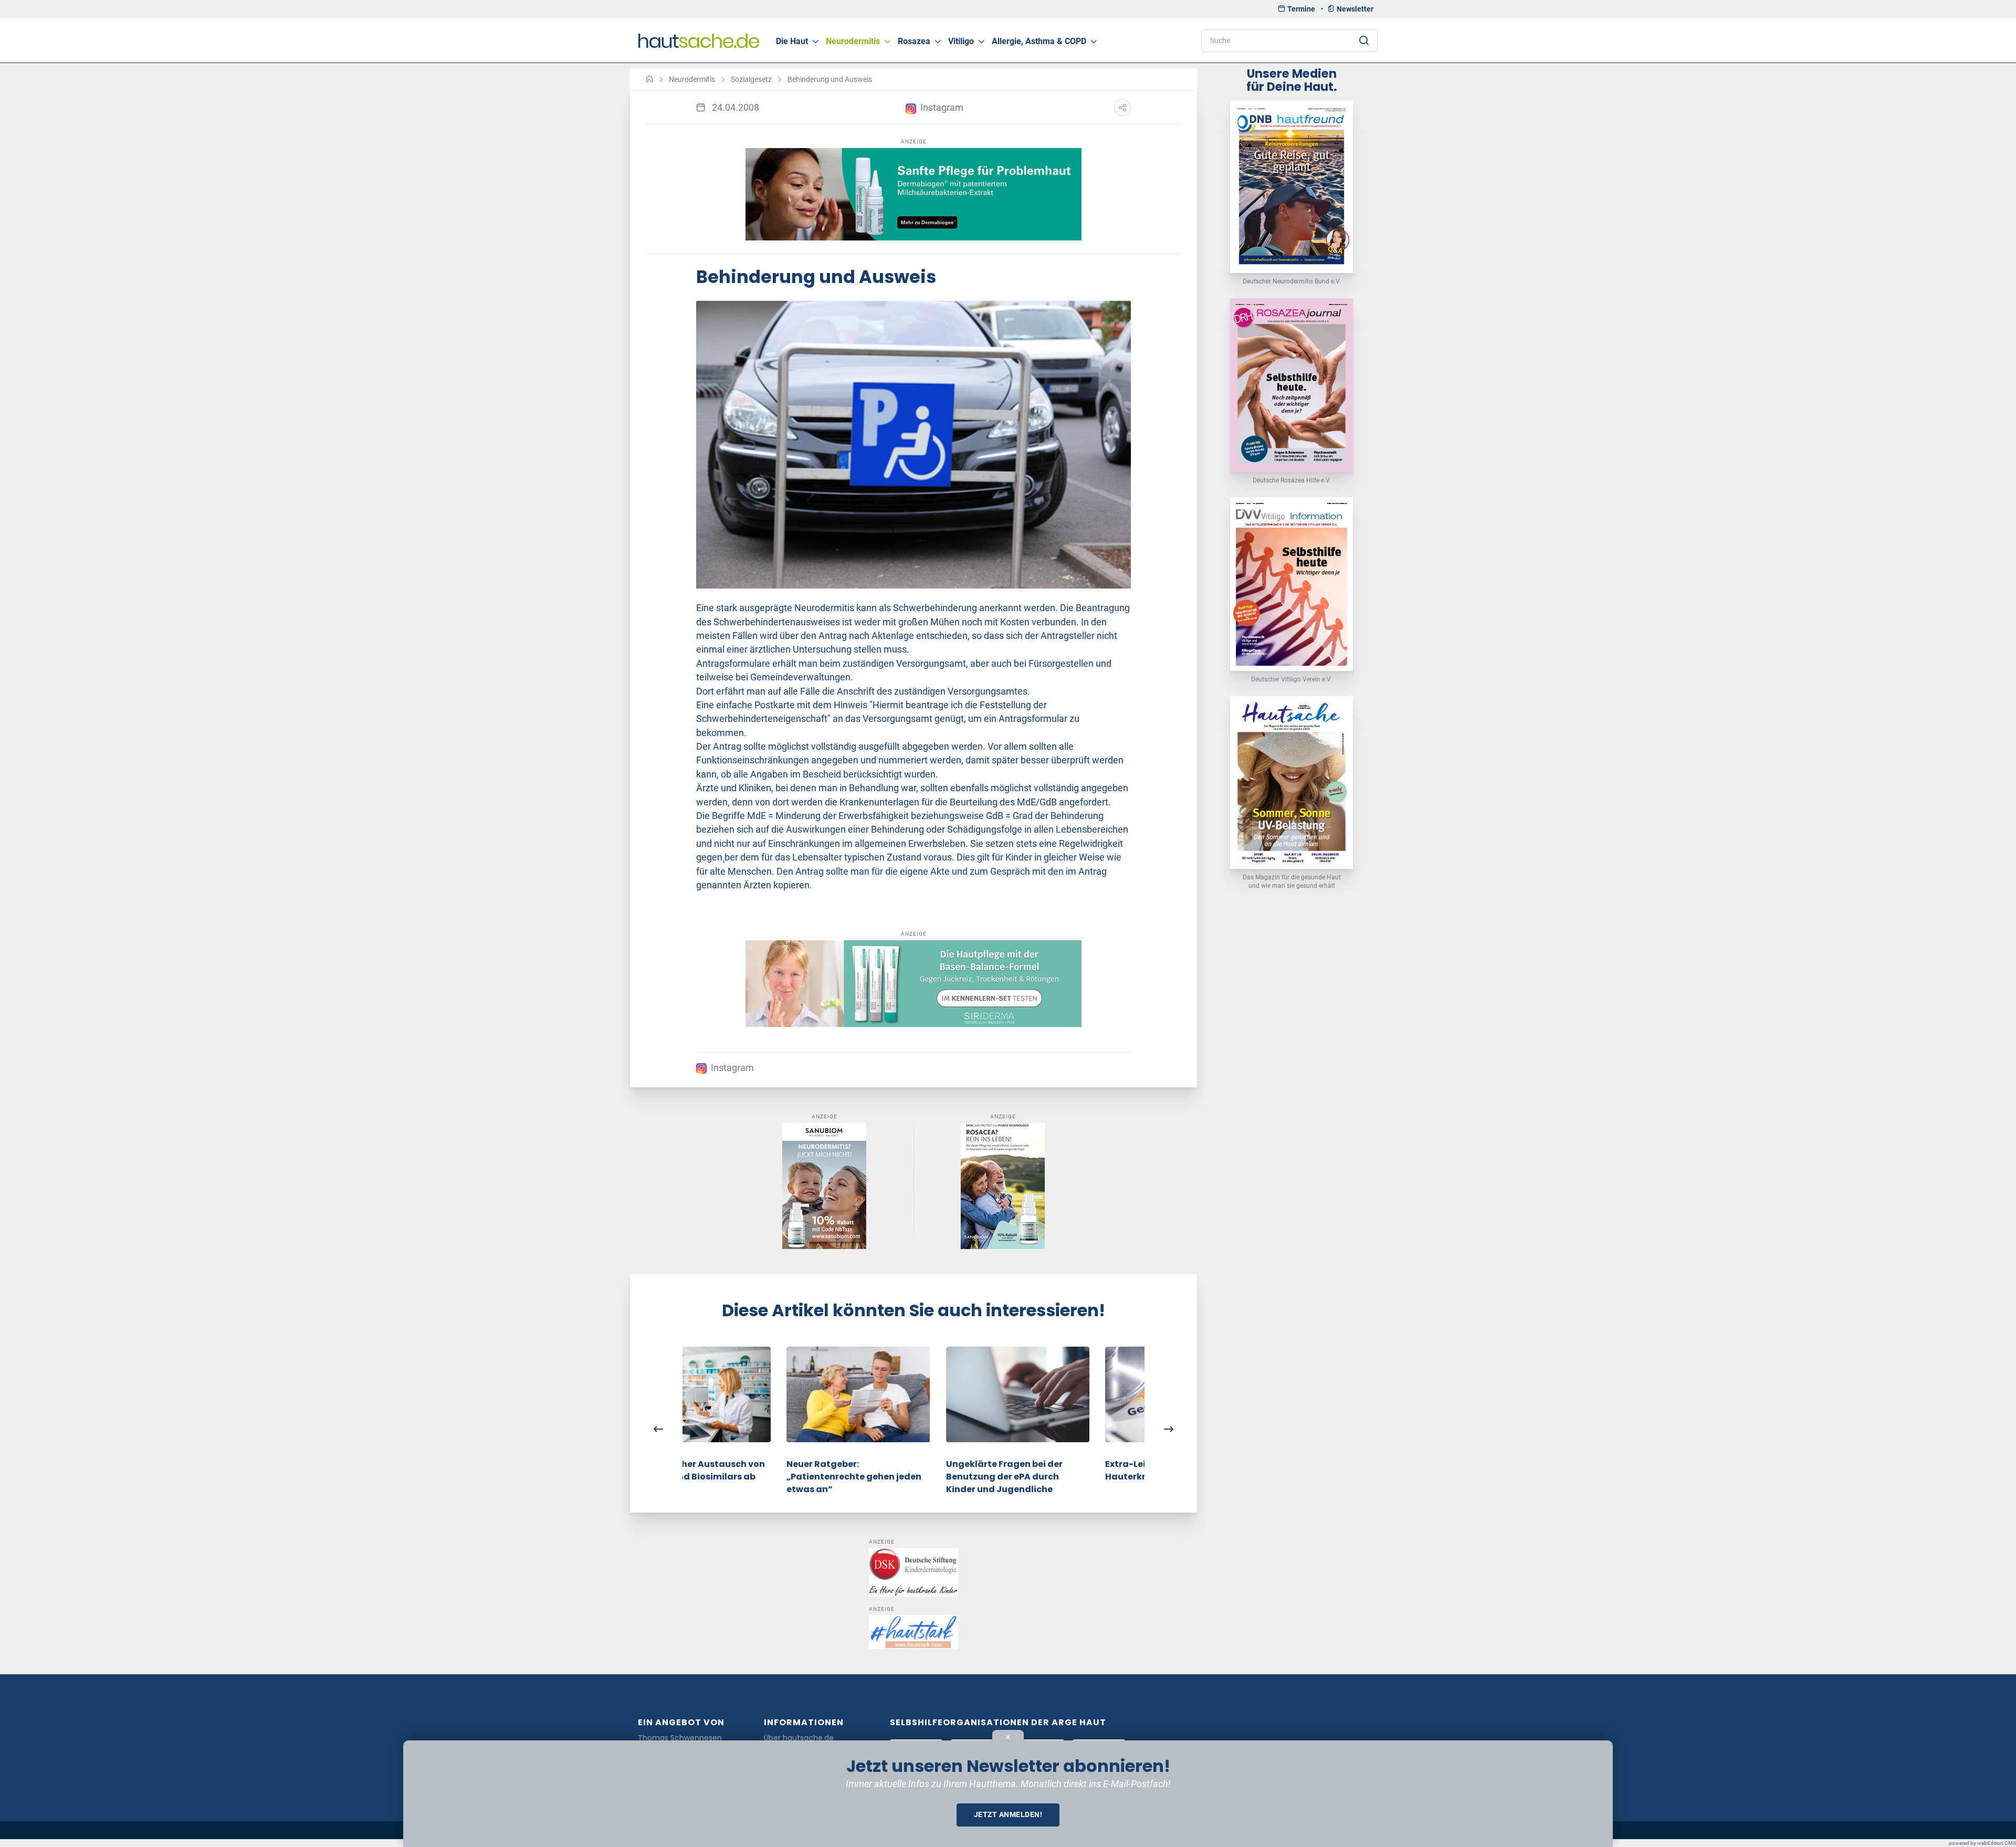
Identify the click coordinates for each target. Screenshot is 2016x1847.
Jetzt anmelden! (1008, 1814)
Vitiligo (961, 41)
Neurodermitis (853, 41)
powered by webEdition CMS (1982, 1843)
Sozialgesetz (751, 79)
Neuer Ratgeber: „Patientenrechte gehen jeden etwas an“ (750, 1477)
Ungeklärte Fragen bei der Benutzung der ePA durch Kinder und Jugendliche (900, 1477)
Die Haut (792, 41)
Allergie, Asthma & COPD (1039, 41)
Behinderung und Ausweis (830, 79)
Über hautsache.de (799, 1738)
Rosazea (914, 41)
